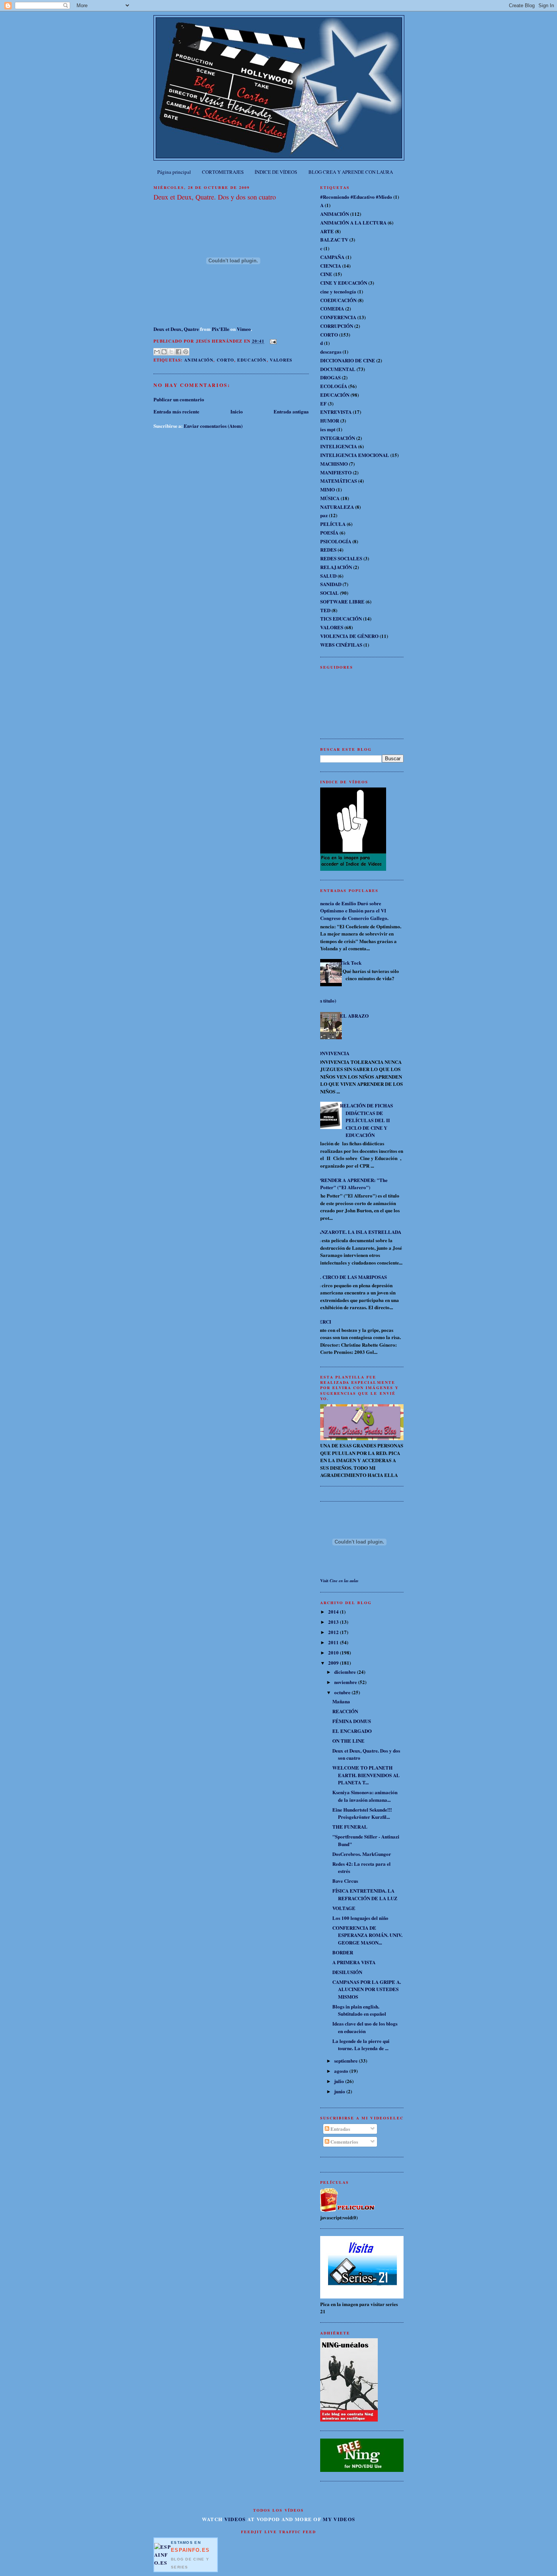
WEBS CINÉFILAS (341, 645)
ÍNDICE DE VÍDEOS (276, 172)
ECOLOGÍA (334, 386)
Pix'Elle (221, 329)
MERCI (323, 1322)
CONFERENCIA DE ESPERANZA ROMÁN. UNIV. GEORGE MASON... (367, 1935)
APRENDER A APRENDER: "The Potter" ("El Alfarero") (351, 1184)
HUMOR (330, 420)
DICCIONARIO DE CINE (348, 360)
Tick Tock (351, 963)
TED (325, 610)
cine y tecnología (338, 291)
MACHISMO (334, 464)
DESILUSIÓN (347, 1972)
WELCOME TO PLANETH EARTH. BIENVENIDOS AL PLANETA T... (366, 1775)
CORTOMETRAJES (223, 172)
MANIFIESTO (336, 472)
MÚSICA (330, 498)
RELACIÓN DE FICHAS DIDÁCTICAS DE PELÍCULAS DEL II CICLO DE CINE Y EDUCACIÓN (366, 1120)
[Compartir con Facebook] (178, 352)
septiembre (347, 2061)
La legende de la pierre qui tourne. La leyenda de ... (361, 2045)
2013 (334, 1622)
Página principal (174, 172)
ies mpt (328, 429)
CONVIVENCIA (332, 1053)
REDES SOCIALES (341, 558)
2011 (334, 1642)
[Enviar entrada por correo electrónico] (272, 341)
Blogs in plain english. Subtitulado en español (359, 2010)
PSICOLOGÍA (336, 541)
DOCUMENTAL (338, 369)
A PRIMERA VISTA (354, 1962)
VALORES (281, 360)
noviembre (346, 1682)
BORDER (343, 1952)
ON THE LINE (348, 1741)
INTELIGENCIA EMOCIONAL (355, 455)
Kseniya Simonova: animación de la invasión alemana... (365, 1796)
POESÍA (329, 533)
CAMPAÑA (332, 257)
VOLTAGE (344, 1908)
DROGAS (330, 377)
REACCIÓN (345, 1711)
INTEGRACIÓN (338, 438)
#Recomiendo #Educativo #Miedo (356, 197)
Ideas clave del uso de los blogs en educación (365, 2027)
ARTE (327, 231)
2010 (334, 1652)
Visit (339, 1581)
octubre (343, 1692)
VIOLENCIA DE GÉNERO (349, 636)
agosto (342, 2071)
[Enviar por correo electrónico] (157, 352)
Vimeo (244, 329)
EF (323, 403)
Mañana (341, 1701)
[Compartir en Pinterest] (186, 352)
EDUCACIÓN (252, 360)
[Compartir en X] (171, 352)
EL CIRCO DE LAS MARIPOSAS (351, 1277)
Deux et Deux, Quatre (176, 329)
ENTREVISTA (336, 412)
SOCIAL (329, 593)
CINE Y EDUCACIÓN (344, 283)
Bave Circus (345, 1881)
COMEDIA (332, 308)
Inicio (237, 411)
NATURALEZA (337, 507)
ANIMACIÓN (199, 360)
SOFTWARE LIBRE (342, 601)
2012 (334, 1632)
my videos (339, 2519)
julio (340, 2081)
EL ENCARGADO (352, 1731)
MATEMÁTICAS (339, 481)
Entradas (340, 2129)
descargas (331, 352)
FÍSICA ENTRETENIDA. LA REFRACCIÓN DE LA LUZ (365, 1894)
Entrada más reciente (176, 411)
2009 (334, 1663)
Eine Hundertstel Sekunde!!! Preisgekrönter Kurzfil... (362, 1813)
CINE (326, 274)
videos (235, 2519)
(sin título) (325, 1000)
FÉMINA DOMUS (352, 1721)
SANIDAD (331, 584)
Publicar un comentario (179, 399)
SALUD (328, 576)
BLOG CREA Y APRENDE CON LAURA (351, 172)
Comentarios (344, 2142)
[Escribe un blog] (164, 352)
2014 (334, 1612)
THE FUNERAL (350, 1827)
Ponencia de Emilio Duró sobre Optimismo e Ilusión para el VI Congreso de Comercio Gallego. (351, 911)
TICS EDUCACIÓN (341, 618)
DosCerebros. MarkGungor (362, 1854)
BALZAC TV (334, 239)
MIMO (328, 489)
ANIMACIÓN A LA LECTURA (353, 222)
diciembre (346, 1672)
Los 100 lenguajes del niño (360, 1918)
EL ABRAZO (354, 1016)
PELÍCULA (333, 524)
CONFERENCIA (338, 317)
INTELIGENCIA (339, 446)
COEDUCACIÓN (338, 300)
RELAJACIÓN (336, 567)
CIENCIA (331, 266)
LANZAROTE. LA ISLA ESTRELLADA (358, 1232)
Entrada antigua (291, 411)
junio (340, 2091)
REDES (328, 550)
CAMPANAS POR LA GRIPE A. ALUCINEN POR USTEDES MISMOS (367, 1989)
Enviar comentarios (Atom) (213, 426)
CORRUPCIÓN (337, 326)
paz (324, 515)
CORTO (226, 360)
